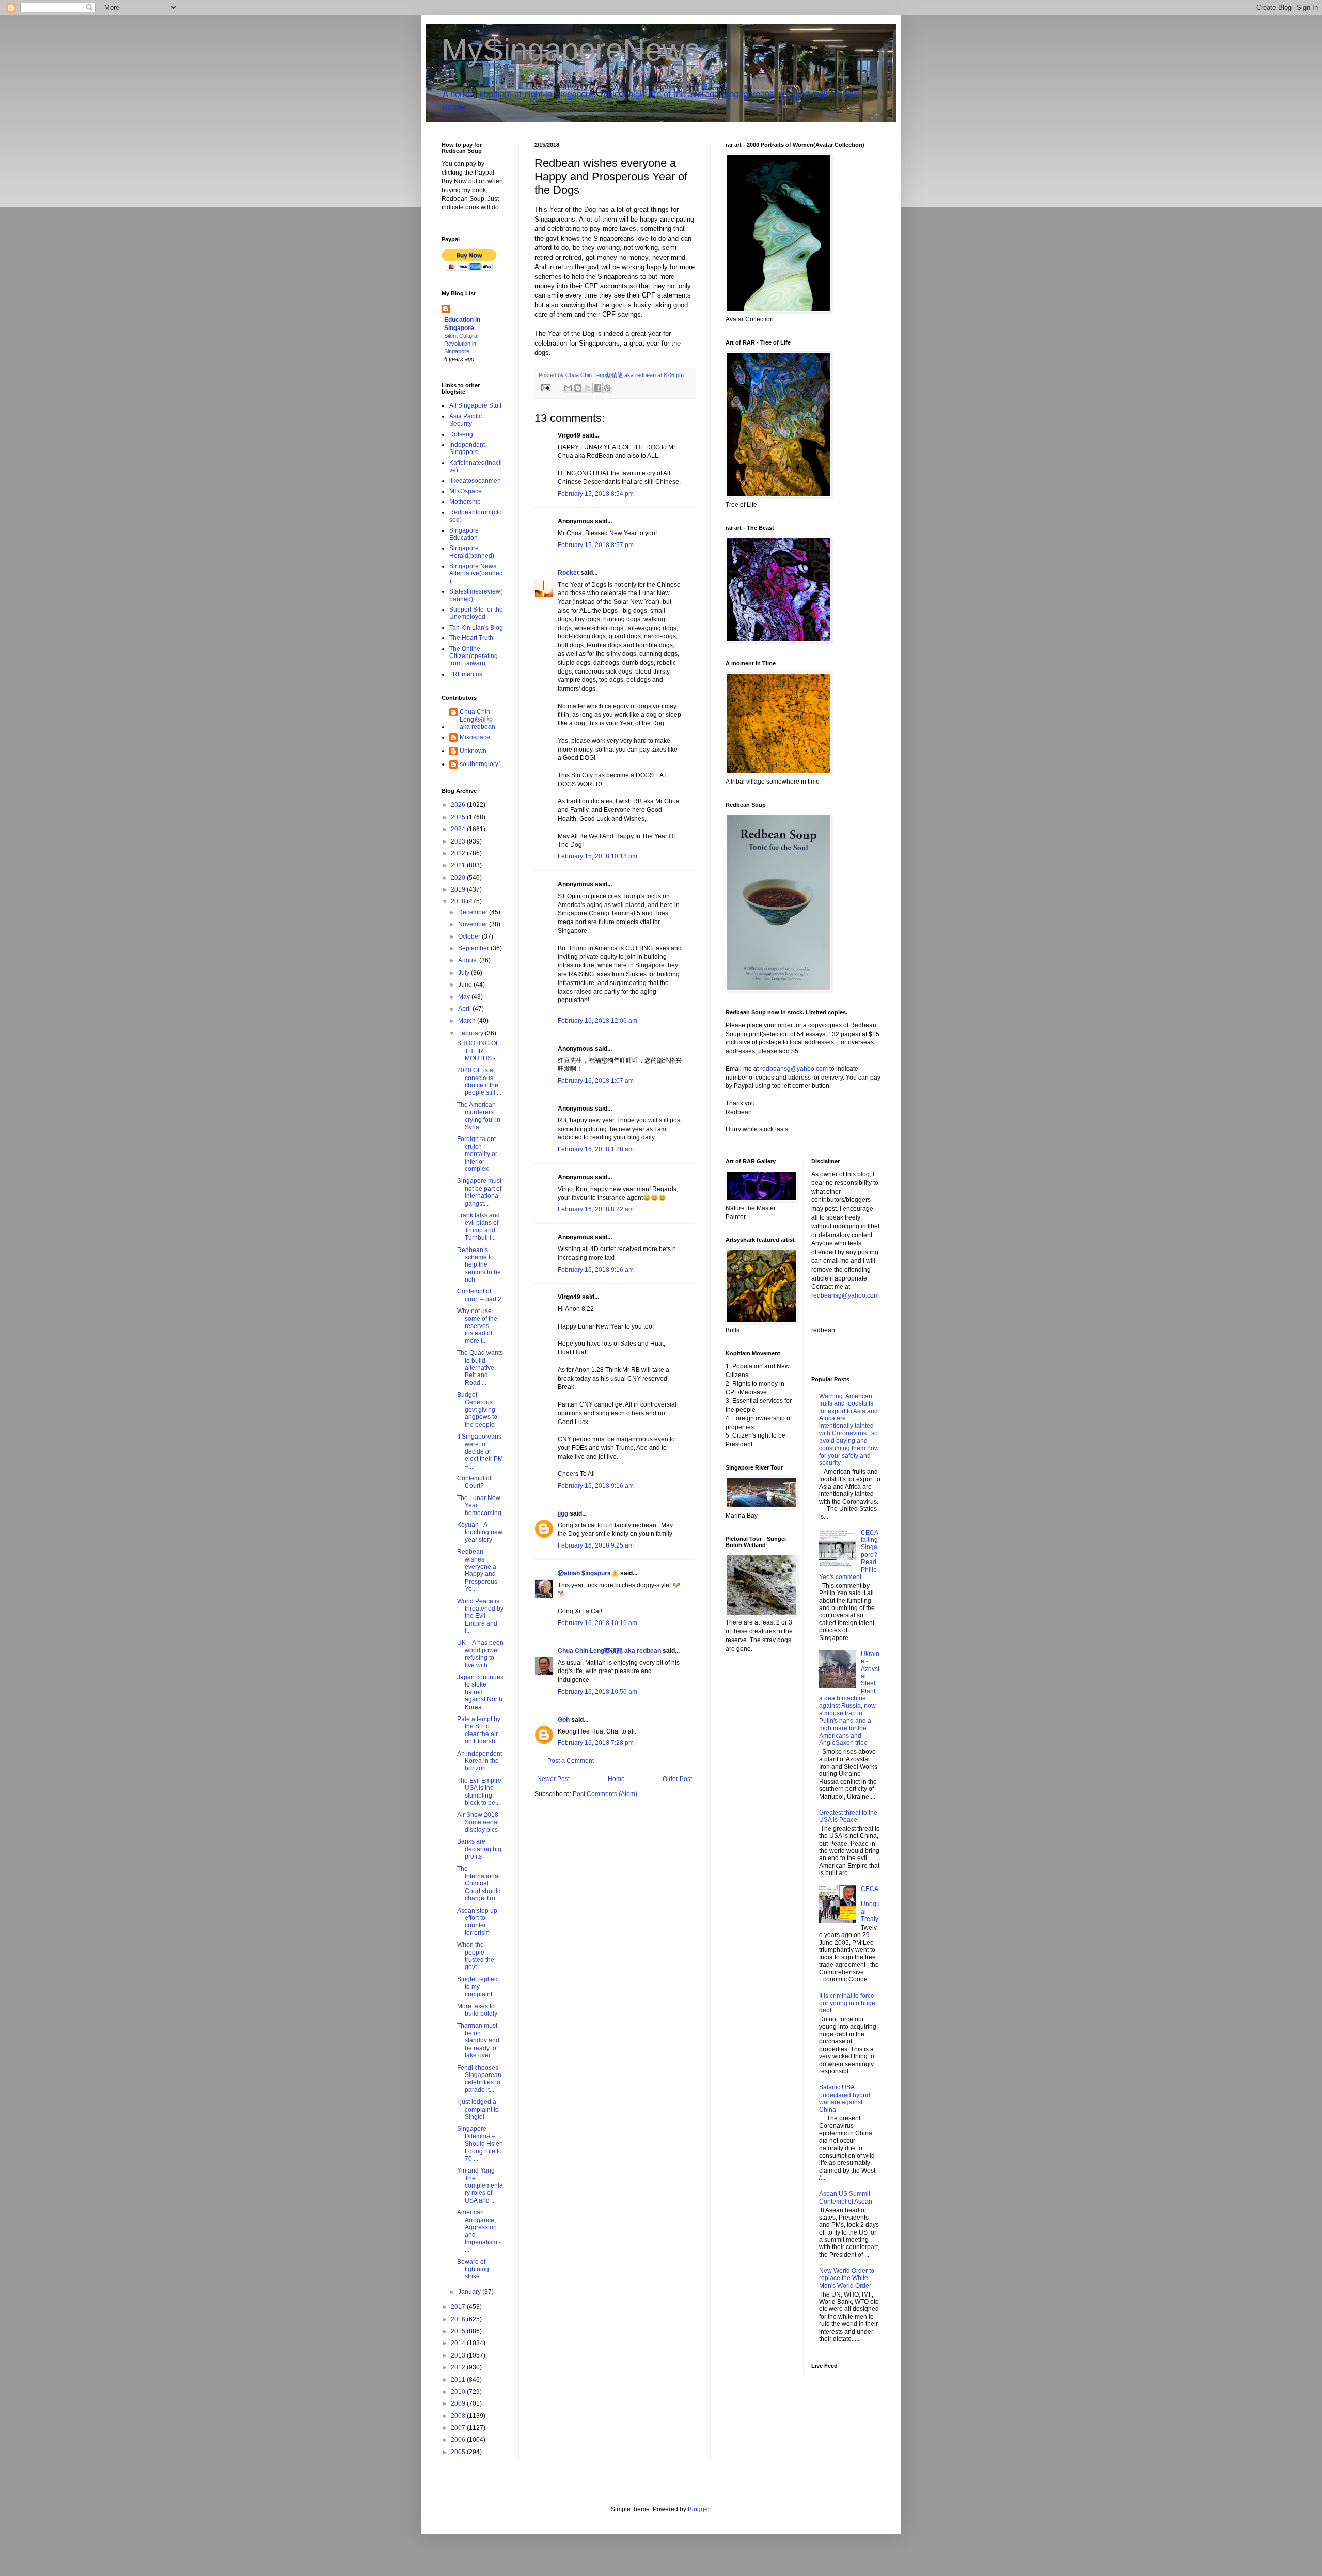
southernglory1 (481, 764)
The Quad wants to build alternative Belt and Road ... (480, 1368)
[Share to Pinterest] (607, 388)
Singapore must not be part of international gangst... (479, 1192)
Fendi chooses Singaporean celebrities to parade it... (479, 2079)
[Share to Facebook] (597, 388)
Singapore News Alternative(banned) (476, 574)
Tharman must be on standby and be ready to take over (478, 2041)
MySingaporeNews (571, 50)
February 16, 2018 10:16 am (597, 1623)
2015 (459, 2331)
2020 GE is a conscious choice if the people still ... (479, 1081)
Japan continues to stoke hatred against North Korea (480, 1692)
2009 (459, 2403)
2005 (459, 2452)
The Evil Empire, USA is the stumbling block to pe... (480, 1792)
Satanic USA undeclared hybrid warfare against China (845, 2098)
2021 (459, 865)
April (465, 1009)
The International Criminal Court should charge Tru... (479, 1884)
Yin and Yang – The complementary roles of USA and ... (480, 2185)
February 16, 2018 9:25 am (596, 1545)
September (474, 948)
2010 (459, 2392)
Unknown (473, 751)
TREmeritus (466, 674)
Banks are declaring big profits (479, 1849)
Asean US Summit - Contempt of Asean (846, 2197)
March (468, 1021)
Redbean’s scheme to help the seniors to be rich (479, 1265)
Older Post (677, 1779)
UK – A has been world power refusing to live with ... (480, 1654)
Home (616, 1779)
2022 (459, 853)
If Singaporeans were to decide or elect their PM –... (480, 1451)
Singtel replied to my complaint (477, 1987)
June (466, 985)
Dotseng (461, 434)
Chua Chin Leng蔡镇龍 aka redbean (609, 1651)
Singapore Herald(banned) (472, 552)
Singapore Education (464, 534)
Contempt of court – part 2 (479, 1295)
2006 (459, 2440)
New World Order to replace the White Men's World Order (847, 2278)
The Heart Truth (471, 638)
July (465, 973)
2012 (459, 2367)
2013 (459, 2355)
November (474, 924)
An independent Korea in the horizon (479, 1761)
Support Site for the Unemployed (476, 613)
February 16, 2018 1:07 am (596, 1081)
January (470, 2292)
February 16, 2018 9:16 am (596, 1270)
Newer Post (553, 1779)
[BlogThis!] (578, 388)
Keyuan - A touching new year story (480, 1532)
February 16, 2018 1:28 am (596, 1149)
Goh (564, 1720)
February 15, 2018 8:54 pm (596, 494)
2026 (459, 805)
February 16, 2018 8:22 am (596, 1209)
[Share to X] (588, 388)
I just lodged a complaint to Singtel (478, 2109)
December (474, 912)
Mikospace (475, 737)
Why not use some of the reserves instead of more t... (477, 1326)
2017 (459, 2307)
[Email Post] (545, 387)
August (469, 960)
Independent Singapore (467, 448)
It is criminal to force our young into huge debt (847, 2003)
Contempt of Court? (474, 1482)
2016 (459, 2319)
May (465, 997)
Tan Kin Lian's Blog (476, 628)
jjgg (563, 1513)
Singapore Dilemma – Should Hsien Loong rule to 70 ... (480, 2144)
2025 (459, 817)
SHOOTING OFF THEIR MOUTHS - (480, 1051)
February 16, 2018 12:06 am (597, 1021)
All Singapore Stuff (475, 405)
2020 (459, 878)
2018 (459, 901)
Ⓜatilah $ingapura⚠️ (588, 1573)
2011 (459, 2380)
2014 (459, 2343)
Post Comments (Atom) (605, 1794)
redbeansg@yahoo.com (794, 1069)
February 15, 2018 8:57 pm (596, 545)
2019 (459, 889)
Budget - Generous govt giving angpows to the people (477, 1410)
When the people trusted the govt (476, 1956)
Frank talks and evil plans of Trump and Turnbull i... (478, 1227)
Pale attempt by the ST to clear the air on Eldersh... (479, 1730)
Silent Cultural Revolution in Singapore (461, 344)
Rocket (568, 573)
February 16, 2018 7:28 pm (596, 1743)
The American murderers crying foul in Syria (479, 1116)
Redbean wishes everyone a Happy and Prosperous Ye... (477, 1570)
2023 (459, 841)
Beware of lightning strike (473, 2269)
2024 (459, 829)
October (470, 936)
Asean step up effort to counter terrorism (477, 1922)
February (471, 1033)
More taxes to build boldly (477, 2010)
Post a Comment (571, 1761)
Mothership (465, 502)
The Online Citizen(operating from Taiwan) (474, 656)
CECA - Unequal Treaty (870, 1904)
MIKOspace (466, 491)
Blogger (699, 2509)
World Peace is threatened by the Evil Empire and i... (480, 1616)
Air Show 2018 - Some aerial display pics (479, 1822)
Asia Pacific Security (466, 420)
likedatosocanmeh (475, 481)
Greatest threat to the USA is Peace (848, 1816)
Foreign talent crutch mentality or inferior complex (477, 1154)
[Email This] (568, 388)
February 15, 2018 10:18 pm (597, 856)
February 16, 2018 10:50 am (597, 1692)
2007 (459, 2428)
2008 (459, 2416)
